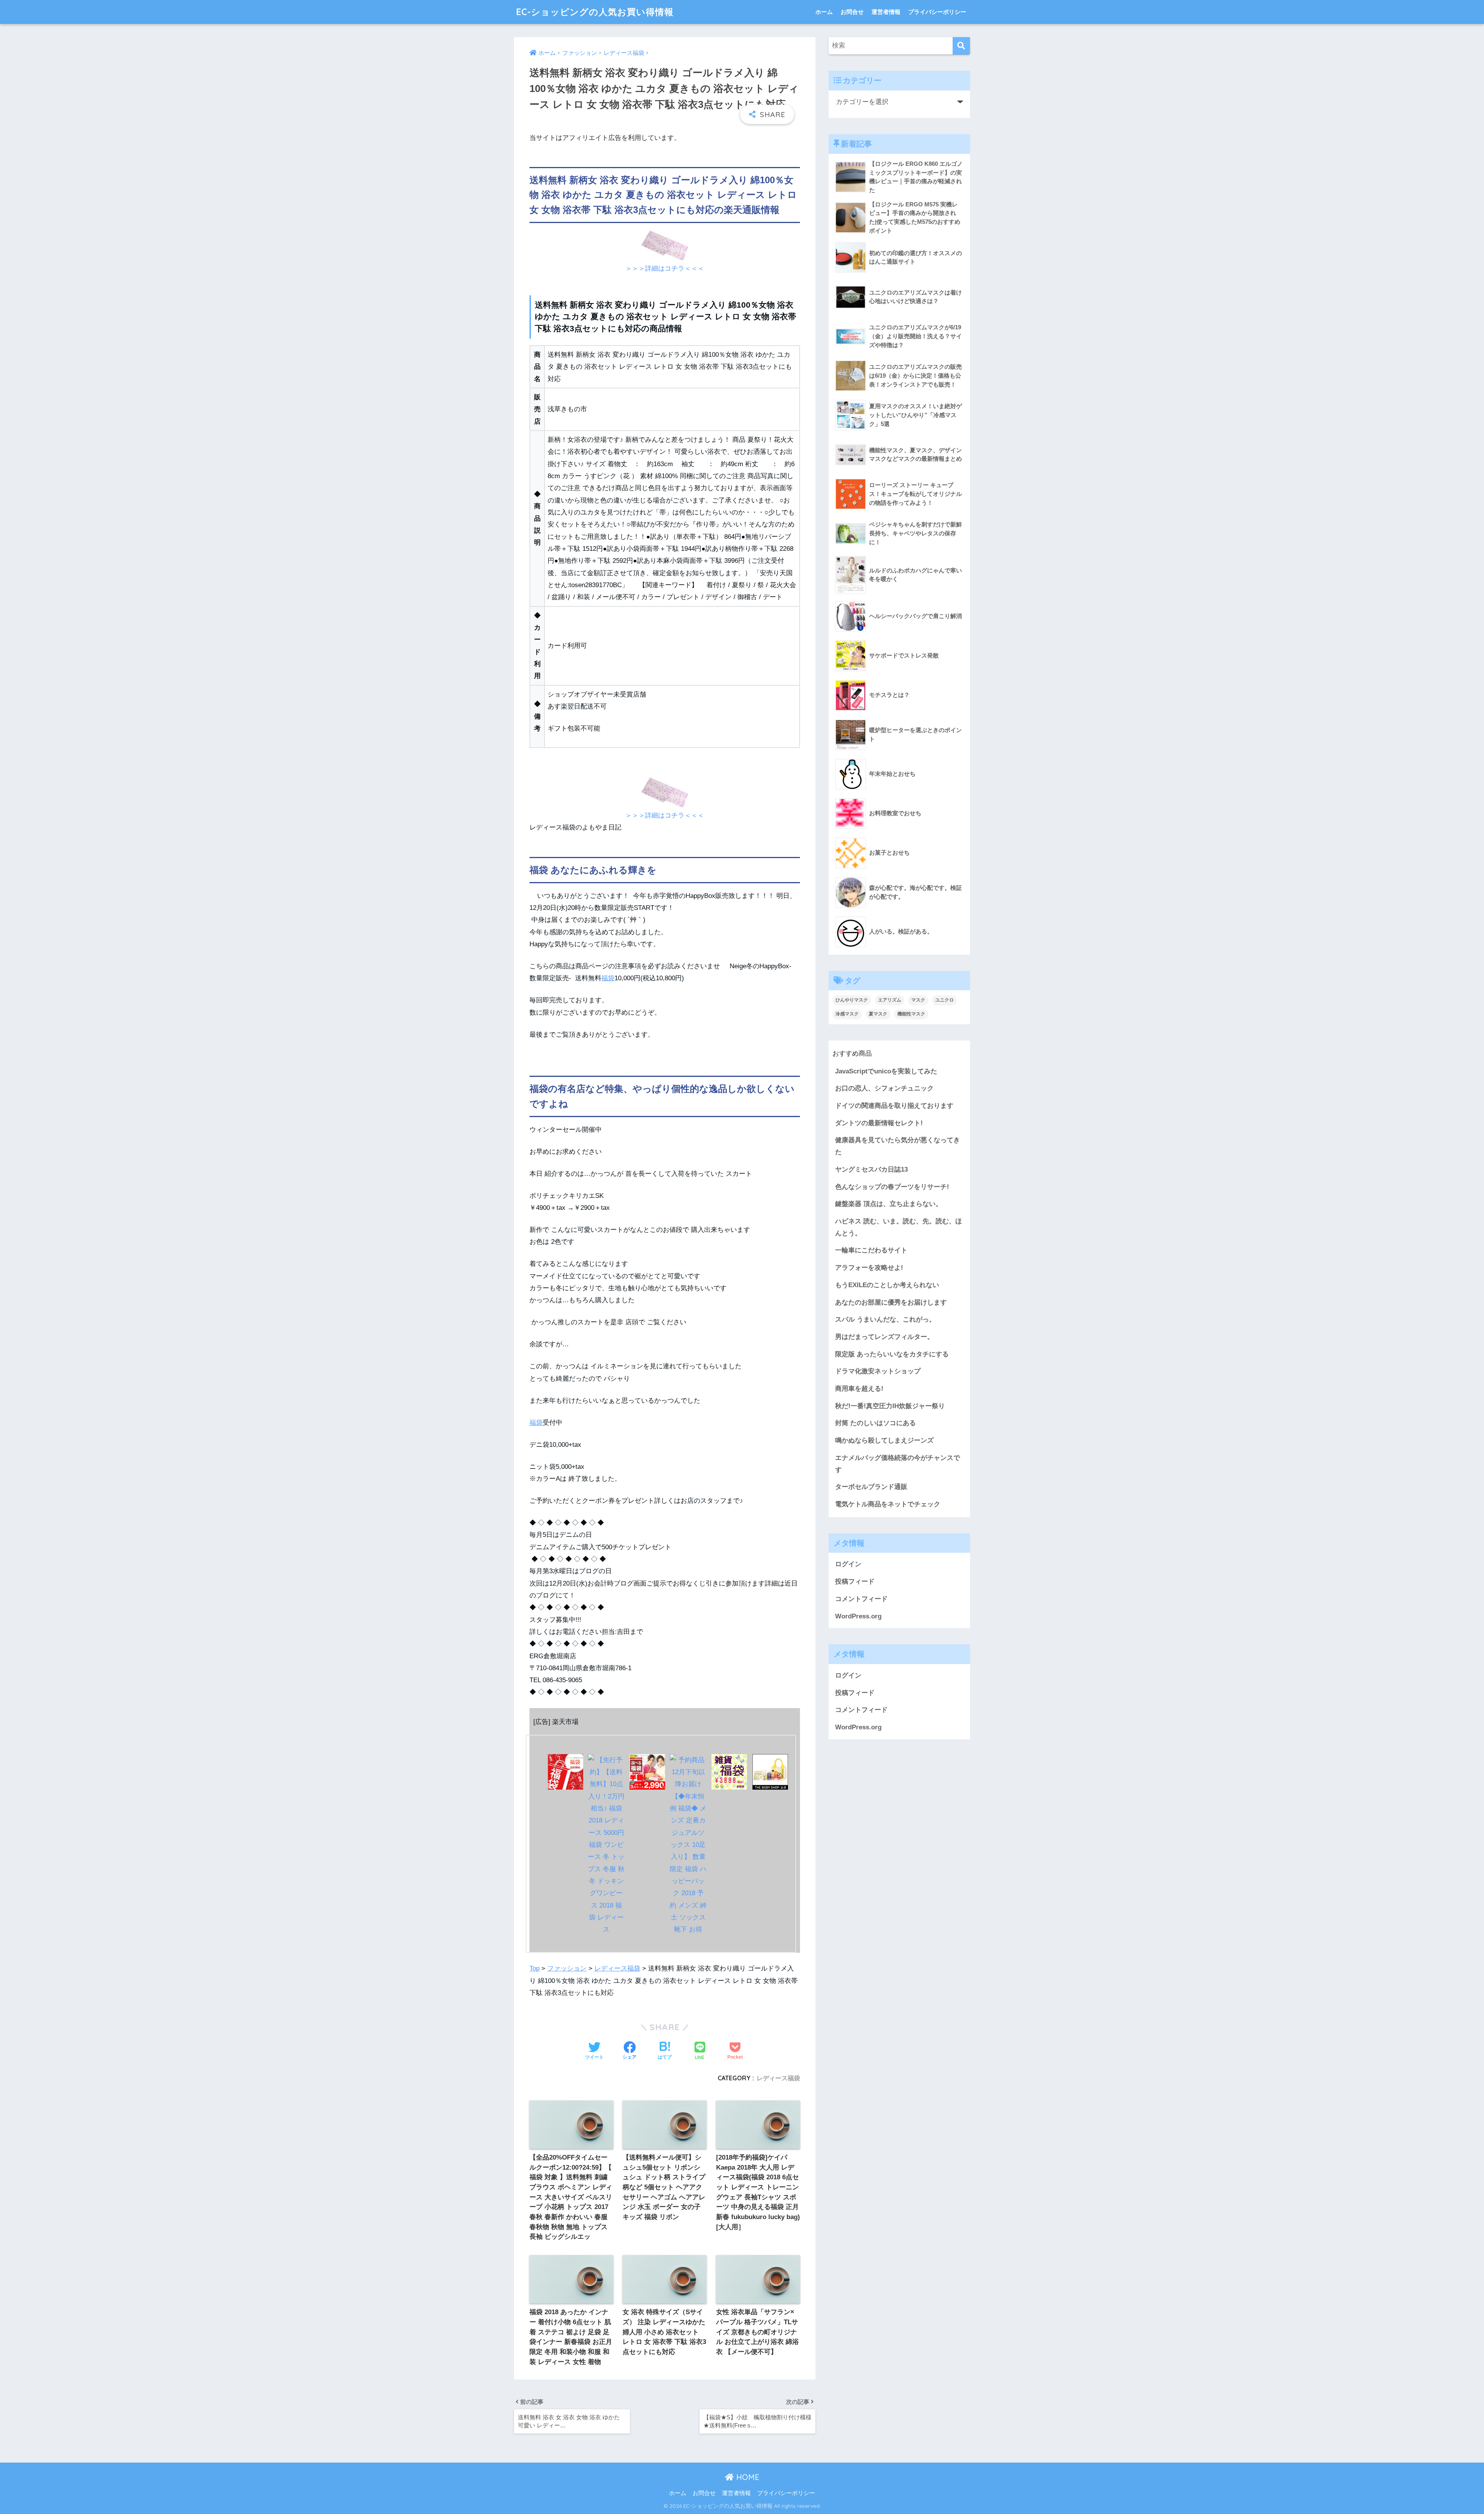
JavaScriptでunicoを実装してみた (886, 1071)
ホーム (824, 12)
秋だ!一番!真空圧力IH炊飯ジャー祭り (890, 1406)
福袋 (608, 978)
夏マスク (878, 1014)
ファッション (567, 1968)
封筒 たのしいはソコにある (876, 1423)
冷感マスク (847, 1014)
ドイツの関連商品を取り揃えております (894, 1106)
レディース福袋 (617, 1968)
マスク (918, 1000)
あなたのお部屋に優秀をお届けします (891, 1302)
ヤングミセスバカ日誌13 (871, 1169)
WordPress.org (858, 1616)
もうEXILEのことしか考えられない (887, 1285)
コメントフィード (861, 1599)
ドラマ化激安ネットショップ (878, 1371)
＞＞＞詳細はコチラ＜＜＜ (665, 268)
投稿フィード (855, 1581)
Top (534, 1968)
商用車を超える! (859, 1389)
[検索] (961, 46)
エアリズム (890, 1000)
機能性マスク (911, 1014)
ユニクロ (945, 1000)
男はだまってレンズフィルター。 (884, 1337)
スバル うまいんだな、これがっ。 (885, 1319)
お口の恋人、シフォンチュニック (884, 1088)
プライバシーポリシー (937, 12)
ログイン (848, 1564)
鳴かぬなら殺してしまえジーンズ (884, 1440)
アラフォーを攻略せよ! (869, 1268)
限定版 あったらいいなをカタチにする (892, 1354)
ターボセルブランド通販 (871, 1487)
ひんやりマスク (852, 1000)
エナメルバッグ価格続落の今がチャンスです (898, 1464)
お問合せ (852, 12)
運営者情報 (886, 12)
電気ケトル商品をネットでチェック (888, 1504)
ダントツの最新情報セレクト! (879, 1123)
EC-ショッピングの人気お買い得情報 (595, 12)
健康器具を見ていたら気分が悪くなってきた (898, 1146)
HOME (747, 2477)
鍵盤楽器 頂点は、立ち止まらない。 (889, 1204)
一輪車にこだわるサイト (871, 1250)
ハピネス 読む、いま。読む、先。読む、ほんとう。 (899, 1227)
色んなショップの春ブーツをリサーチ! (892, 1187)
